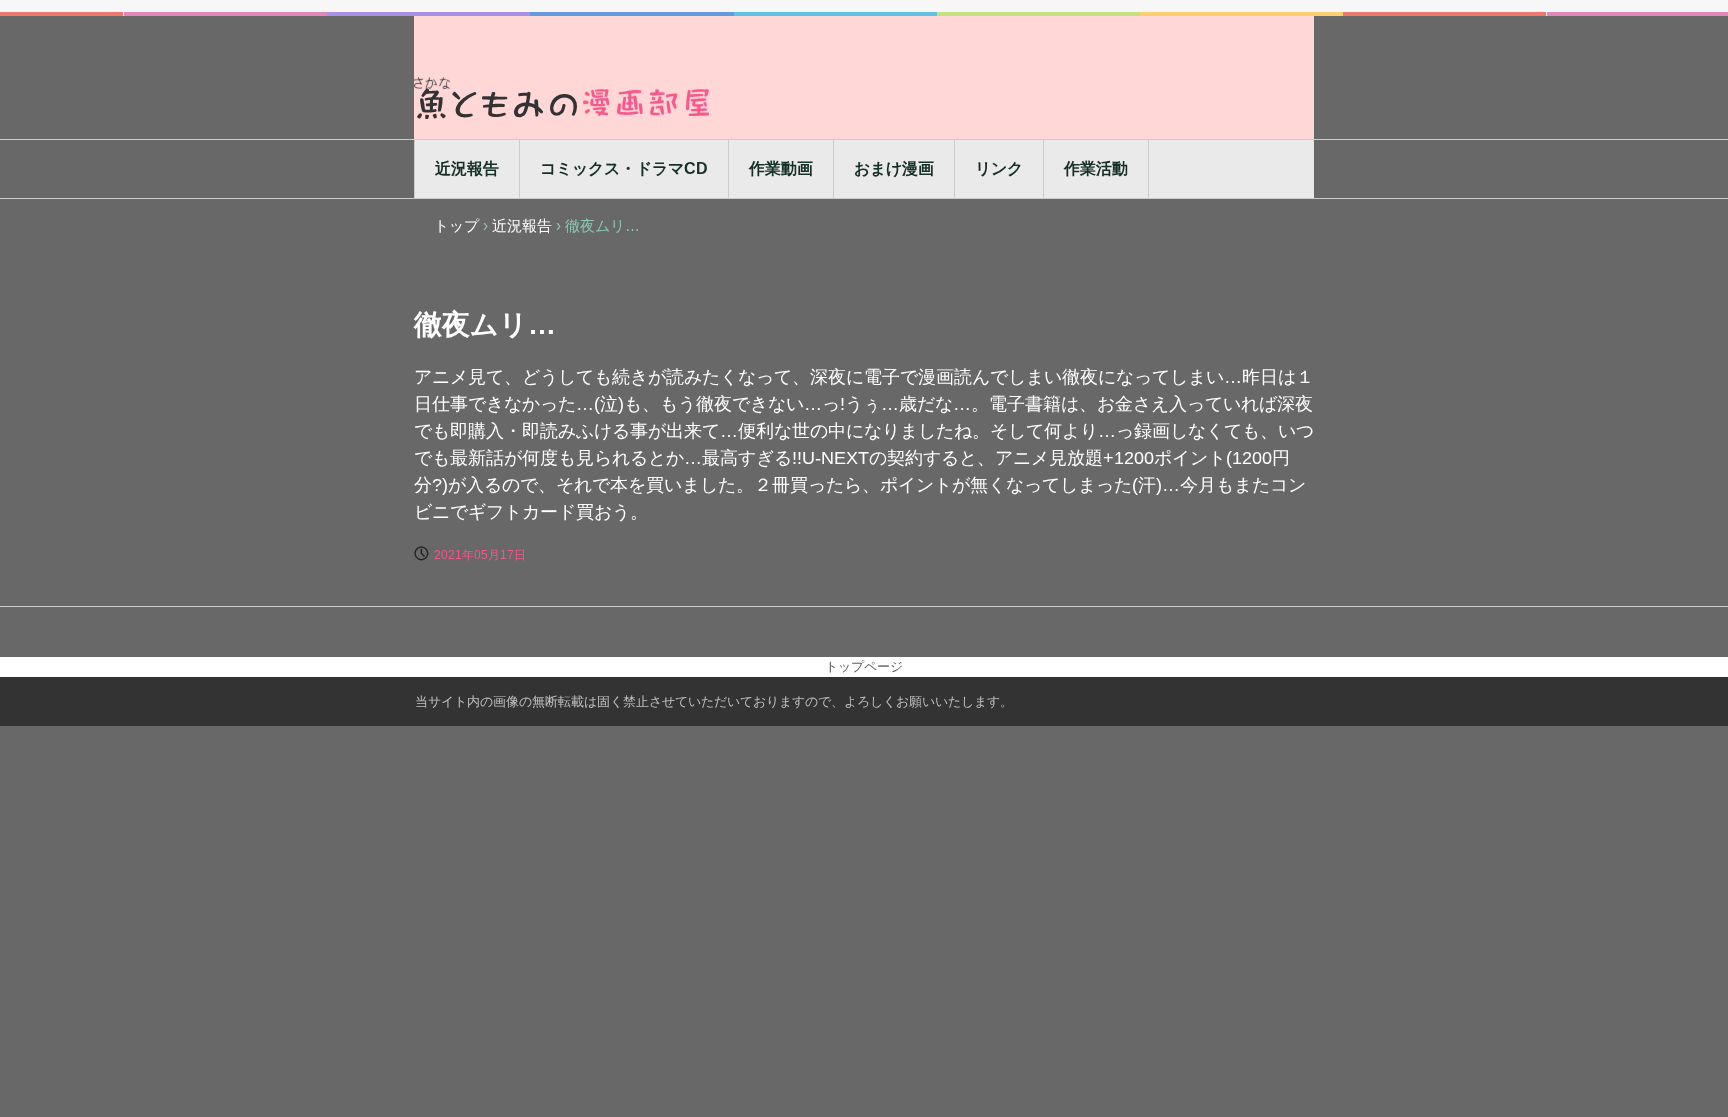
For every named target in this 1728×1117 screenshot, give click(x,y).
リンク (999, 168)
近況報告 (467, 168)
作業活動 (1096, 168)
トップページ (864, 666)
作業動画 (781, 168)
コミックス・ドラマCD (624, 168)
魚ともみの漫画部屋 (564, 97)
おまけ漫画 (894, 168)
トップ (456, 225)
